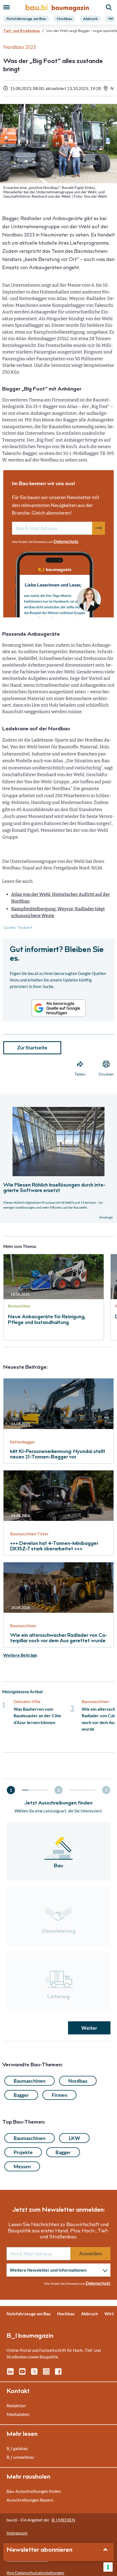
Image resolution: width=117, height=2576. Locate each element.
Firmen (59, 2095)
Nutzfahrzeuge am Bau (26, 19)
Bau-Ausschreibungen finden (34, 2491)
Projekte (23, 2152)
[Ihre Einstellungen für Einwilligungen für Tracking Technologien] (108, 2567)
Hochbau (64, 19)
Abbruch (90, 19)
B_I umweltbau (20, 2457)
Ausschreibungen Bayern (30, 2500)
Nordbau (78, 2081)
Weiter (89, 2028)
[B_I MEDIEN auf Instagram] (46, 2374)
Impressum (17, 2533)
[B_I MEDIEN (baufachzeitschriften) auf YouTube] (22, 2374)
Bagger (21, 2095)
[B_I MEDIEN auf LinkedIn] (10, 2374)
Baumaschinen (30, 2081)
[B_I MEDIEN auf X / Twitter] (34, 2374)
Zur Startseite (32, 1047)
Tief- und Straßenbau (22, 31)
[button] (59, 1162)
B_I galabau (17, 2448)
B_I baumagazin (30, 2336)
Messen (22, 2166)
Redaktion (16, 2405)
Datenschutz (66, 541)
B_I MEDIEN (63, 2520)
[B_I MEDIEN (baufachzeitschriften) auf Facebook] (58, 2374)
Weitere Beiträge (20, 1655)
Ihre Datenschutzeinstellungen (35, 2573)
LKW (74, 2138)
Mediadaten (18, 2414)
